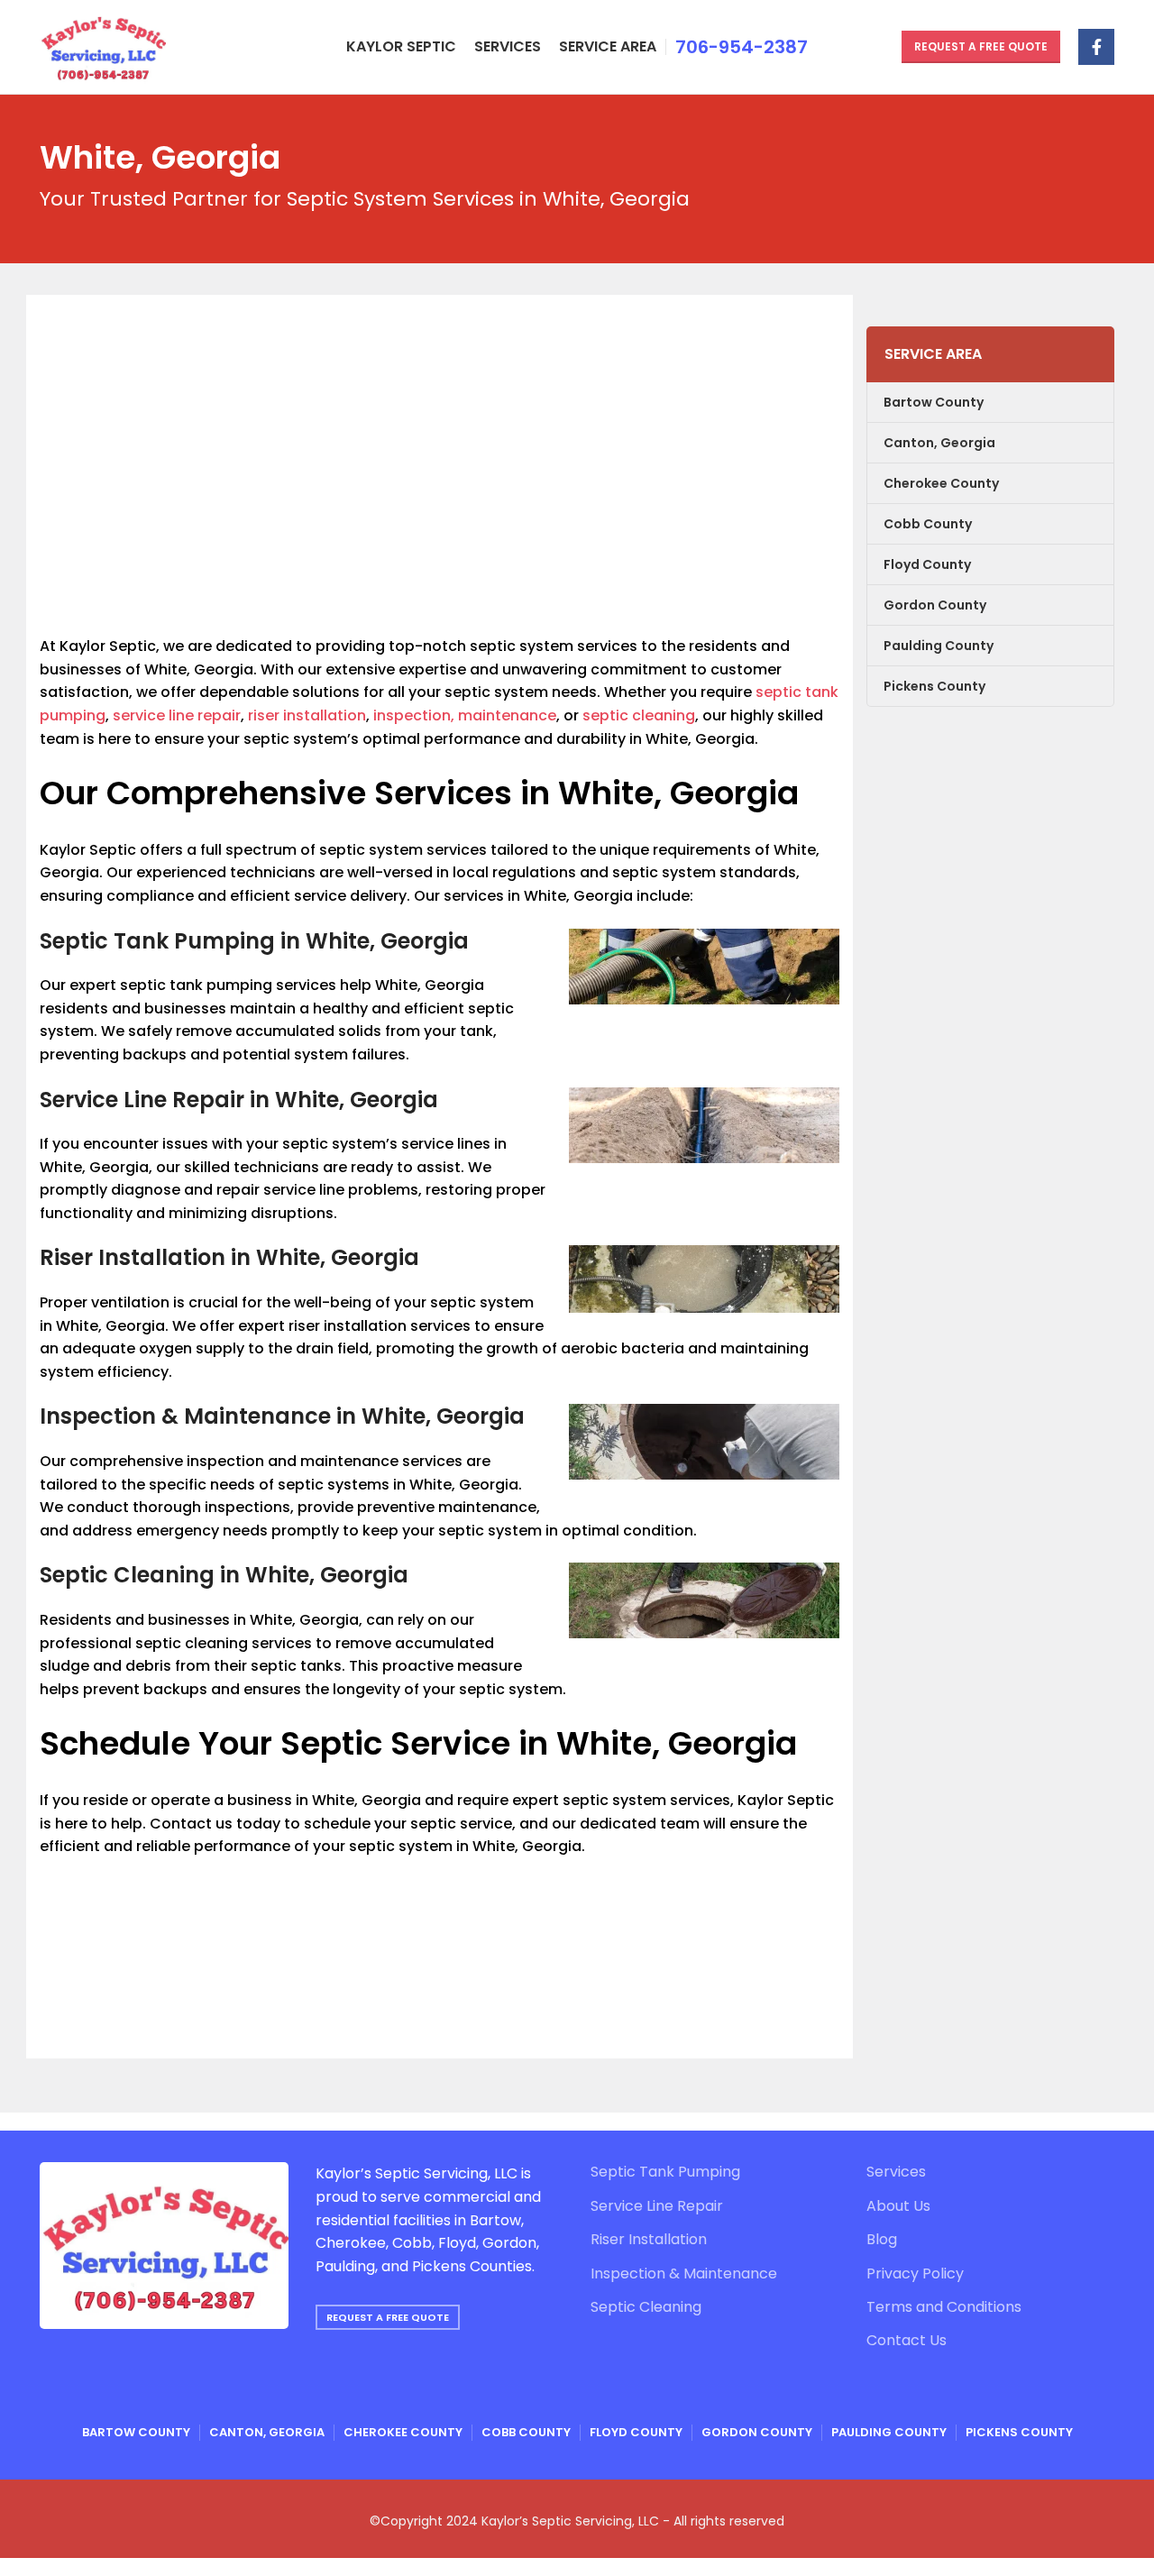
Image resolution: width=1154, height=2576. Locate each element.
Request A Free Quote (981, 46)
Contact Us (907, 2341)
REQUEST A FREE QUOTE (388, 2317)
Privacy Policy (915, 2274)
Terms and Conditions (944, 2307)
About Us (898, 2206)
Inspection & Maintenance (684, 2274)
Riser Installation (649, 2240)
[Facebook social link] (1096, 47)
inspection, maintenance (465, 715)
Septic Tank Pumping (665, 2172)
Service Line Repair (657, 2206)
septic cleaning (639, 715)
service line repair (177, 715)
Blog (882, 2240)
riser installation (307, 715)
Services (896, 2172)
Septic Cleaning (646, 2307)
